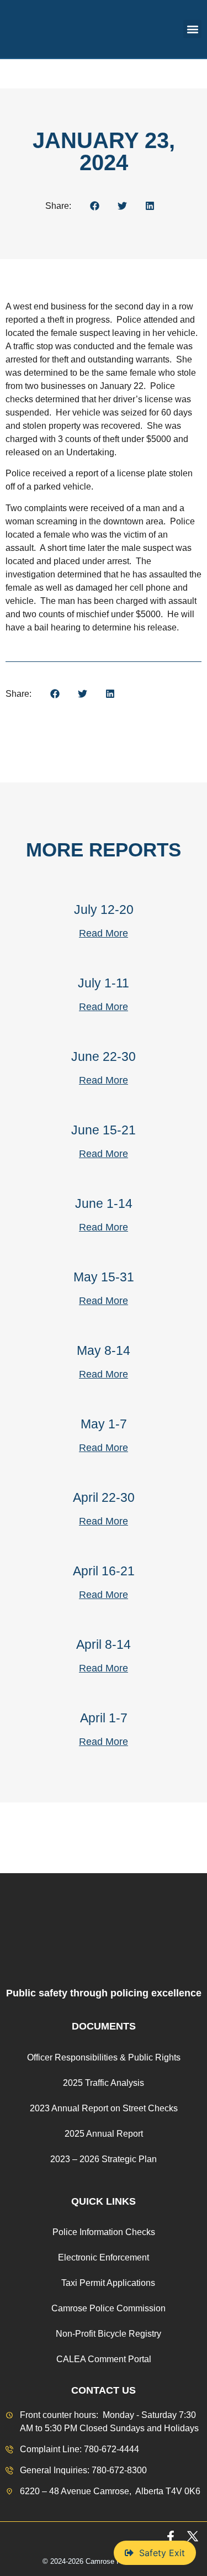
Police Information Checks (104, 2232)
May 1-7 (104, 1424)
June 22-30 (104, 1056)
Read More (104, 933)
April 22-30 (104, 1497)
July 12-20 (104, 910)
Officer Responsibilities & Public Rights (104, 2057)
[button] (192, 29)
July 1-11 (104, 983)
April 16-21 (104, 1571)
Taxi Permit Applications (108, 2283)
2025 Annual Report (104, 2134)
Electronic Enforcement (104, 2257)
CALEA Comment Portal (104, 2359)
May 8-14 (104, 1350)
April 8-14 (104, 1644)
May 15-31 (104, 1277)
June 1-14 (104, 1203)
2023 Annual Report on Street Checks (104, 2108)
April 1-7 (104, 1718)
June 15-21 (104, 1130)
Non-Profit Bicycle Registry (108, 2334)
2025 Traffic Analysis (104, 2083)
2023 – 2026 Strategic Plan (104, 2159)
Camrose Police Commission (108, 2308)
